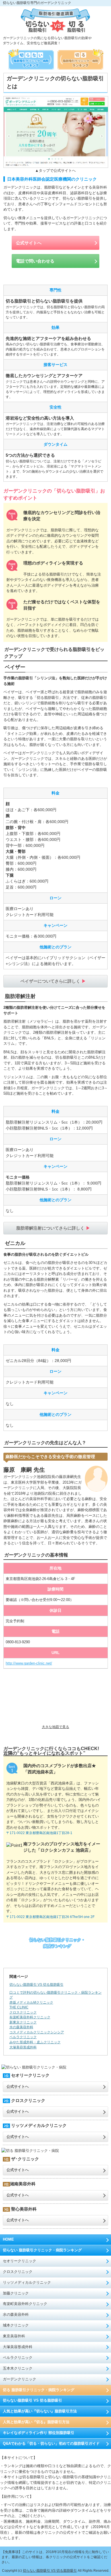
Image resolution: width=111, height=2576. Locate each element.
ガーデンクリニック (19, 2379)
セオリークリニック (19, 2261)
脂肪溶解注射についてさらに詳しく (50, 1228)
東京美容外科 (14, 2336)
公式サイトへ (29, 243)
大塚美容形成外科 (18, 2347)
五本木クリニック (18, 2368)
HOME (8, 2239)
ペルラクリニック (18, 2358)
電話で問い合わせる (35, 261)
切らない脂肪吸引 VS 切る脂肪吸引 (36, 1984)
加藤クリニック (16, 2293)
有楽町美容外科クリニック (25, 2304)
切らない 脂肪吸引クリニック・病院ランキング (42, 2250)
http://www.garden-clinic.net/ (29, 1663)
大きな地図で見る (55, 1727)
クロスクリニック (18, 2272)
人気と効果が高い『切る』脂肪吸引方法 (36, 2422)
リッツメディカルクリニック (27, 2282)
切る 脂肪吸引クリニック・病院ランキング (39, 2390)
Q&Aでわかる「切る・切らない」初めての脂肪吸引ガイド (51, 2443)
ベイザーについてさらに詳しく (50, 981)
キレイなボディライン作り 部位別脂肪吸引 (39, 2433)
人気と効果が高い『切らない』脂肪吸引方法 (40, 2411)
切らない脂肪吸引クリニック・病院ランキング (57, 1943)
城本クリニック (16, 2325)
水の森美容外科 (16, 2314)
